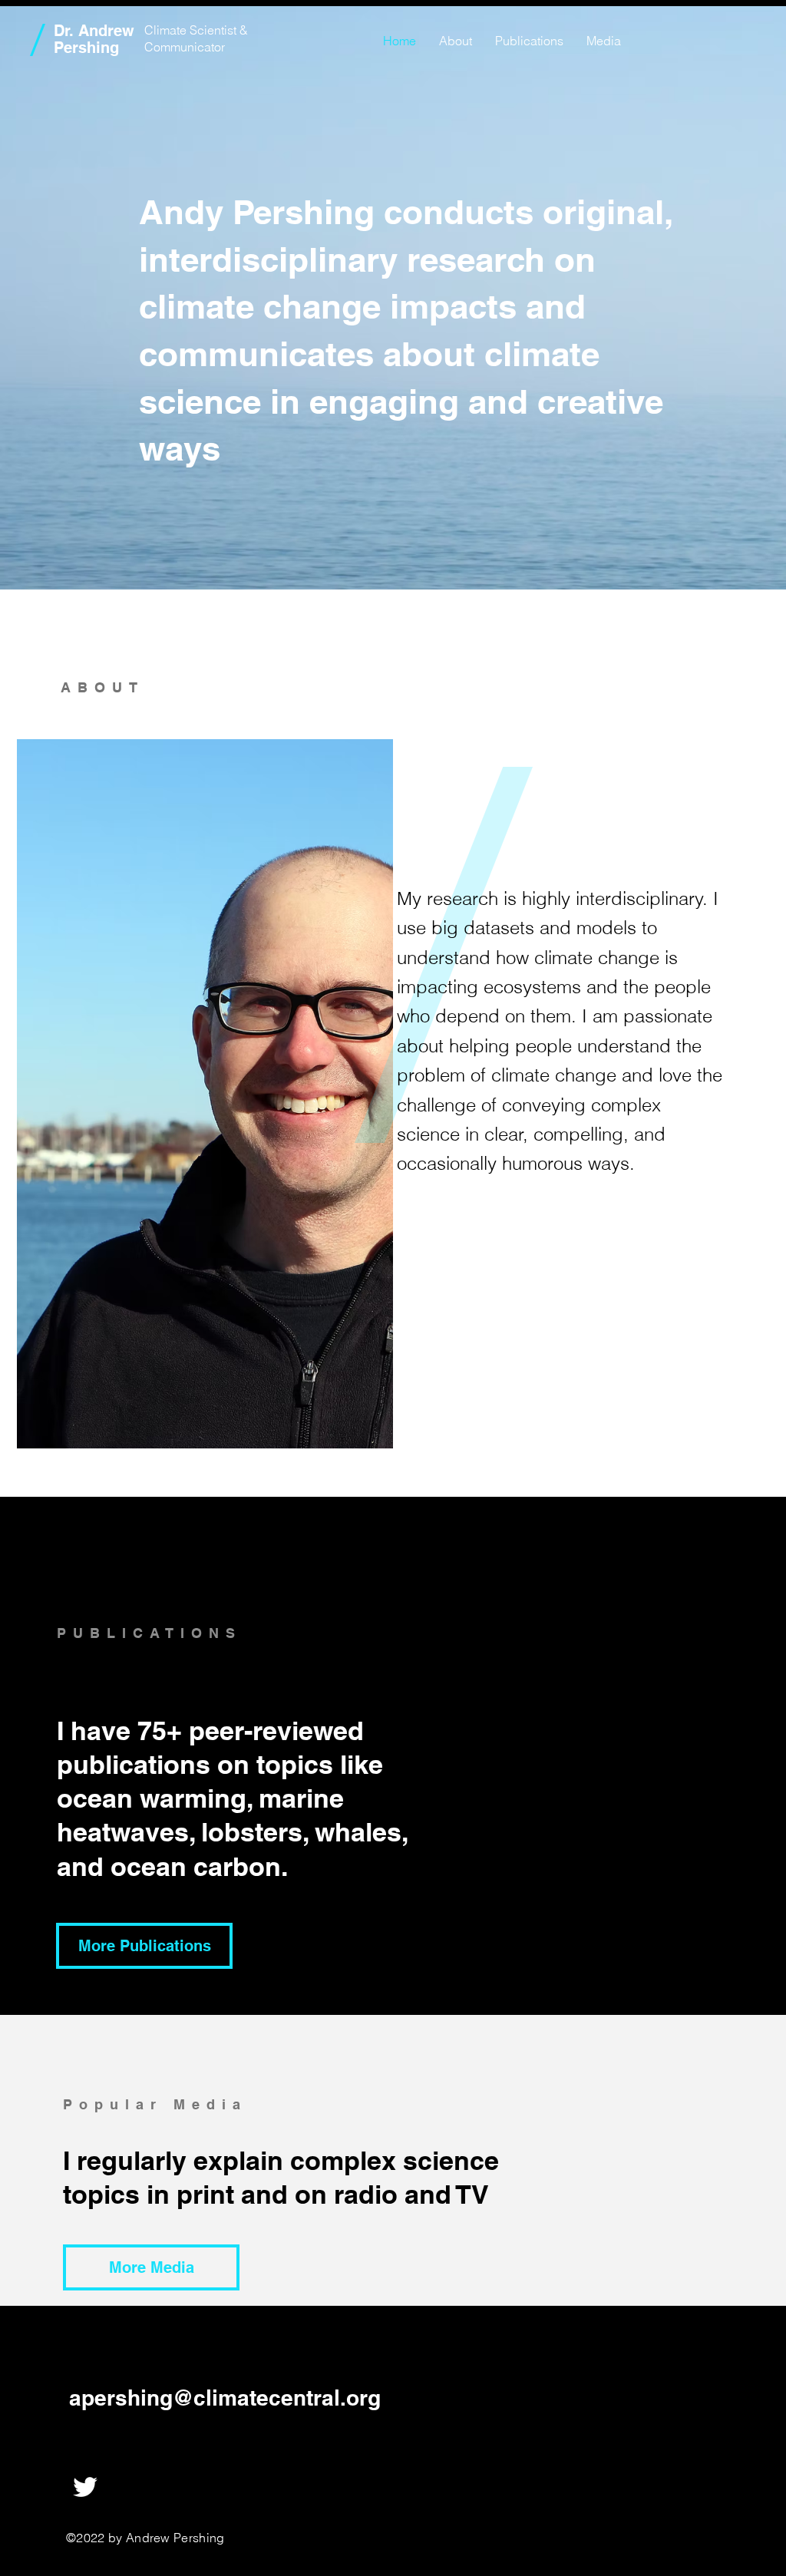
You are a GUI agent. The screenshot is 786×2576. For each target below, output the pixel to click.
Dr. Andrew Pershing (94, 39)
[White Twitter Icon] (85, 2487)
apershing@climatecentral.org (225, 2398)
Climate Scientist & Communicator (196, 38)
